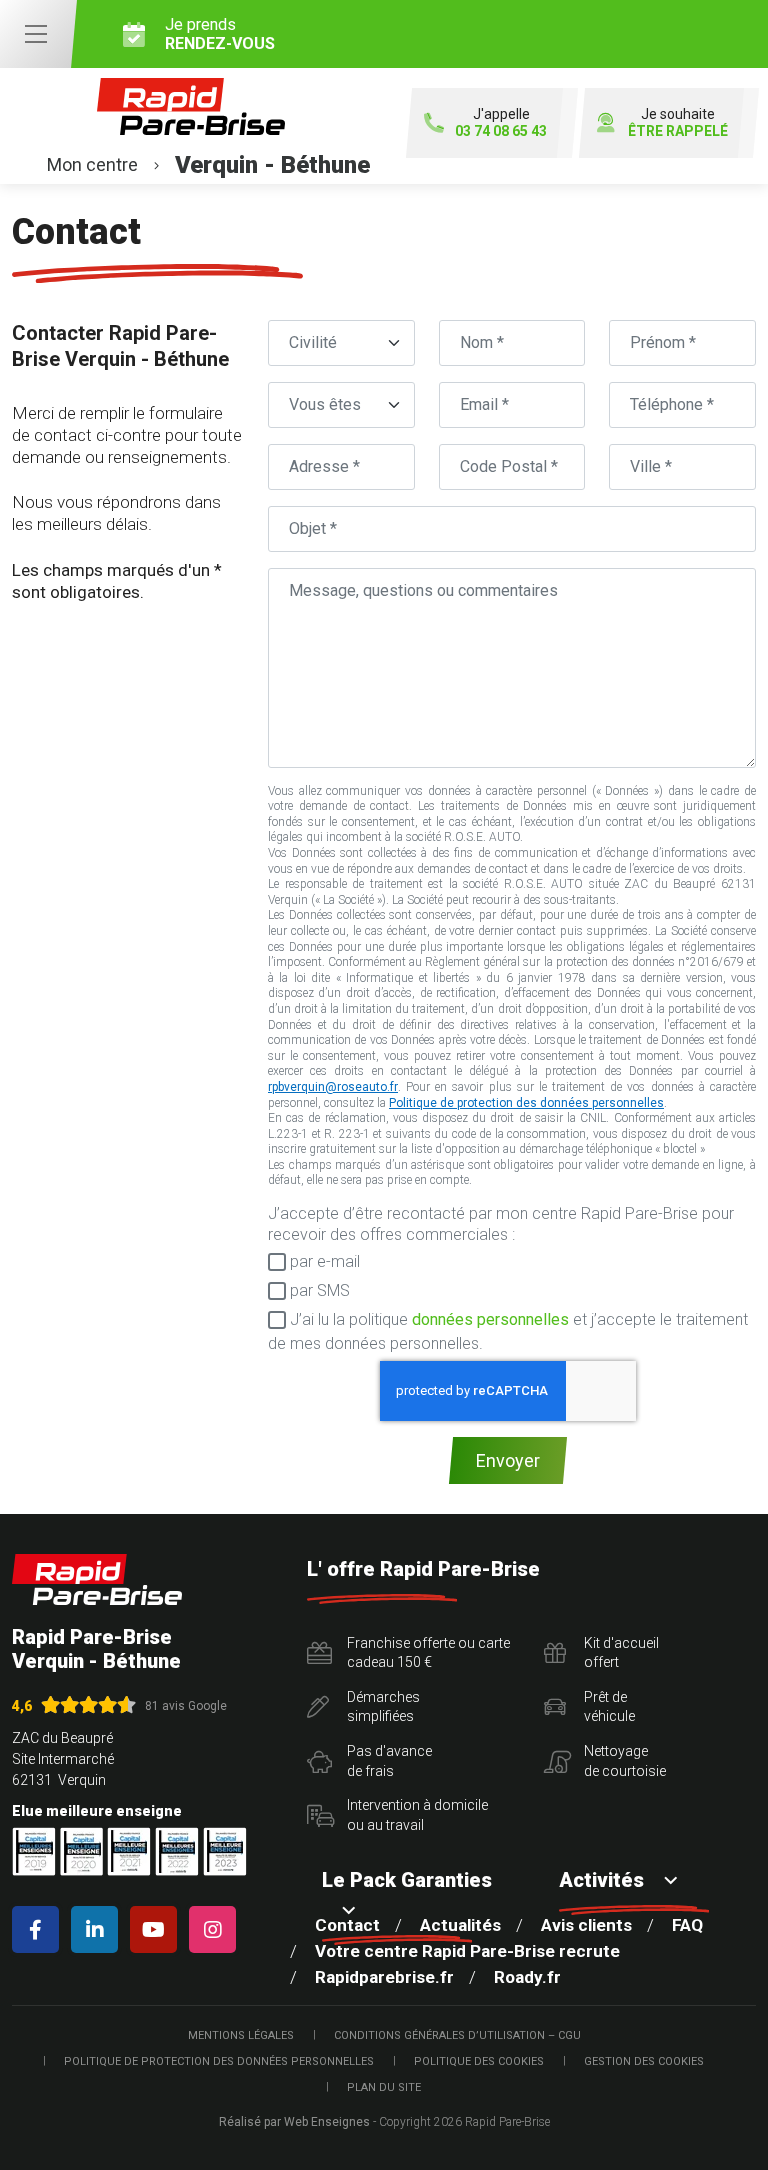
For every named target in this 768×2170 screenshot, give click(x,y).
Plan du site (384, 2087)
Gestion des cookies (644, 2061)
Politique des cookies (479, 2061)
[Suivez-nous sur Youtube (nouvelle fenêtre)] (157, 1929)
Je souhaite (678, 122)
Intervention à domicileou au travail (417, 1815)
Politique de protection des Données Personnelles (219, 2061)
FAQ (687, 1925)
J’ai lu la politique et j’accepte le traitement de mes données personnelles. (508, 1331)
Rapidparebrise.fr (384, 1977)
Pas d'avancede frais (389, 1761)
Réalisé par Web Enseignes (294, 2122)
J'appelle (501, 122)
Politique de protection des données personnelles (526, 1103)
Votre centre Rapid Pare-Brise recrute (467, 1951)
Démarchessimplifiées (383, 1707)
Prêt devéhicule (609, 1707)
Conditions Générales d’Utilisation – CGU (457, 2035)
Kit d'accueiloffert (621, 1653)
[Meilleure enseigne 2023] (225, 1851)
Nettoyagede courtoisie (625, 1761)
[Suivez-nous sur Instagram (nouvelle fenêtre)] (216, 1929)
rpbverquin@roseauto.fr (333, 1087)
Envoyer (508, 1460)
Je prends (220, 34)
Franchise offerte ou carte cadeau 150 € (428, 1653)
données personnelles (490, 1319)
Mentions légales (241, 2035)
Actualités (460, 1925)
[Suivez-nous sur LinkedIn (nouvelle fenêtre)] (98, 1929)
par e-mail (323, 1261)
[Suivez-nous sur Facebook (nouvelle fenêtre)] (39, 1929)
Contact (347, 1925)
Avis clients (586, 1925)
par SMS (318, 1290)
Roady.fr (527, 1977)
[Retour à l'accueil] (97, 1579)
